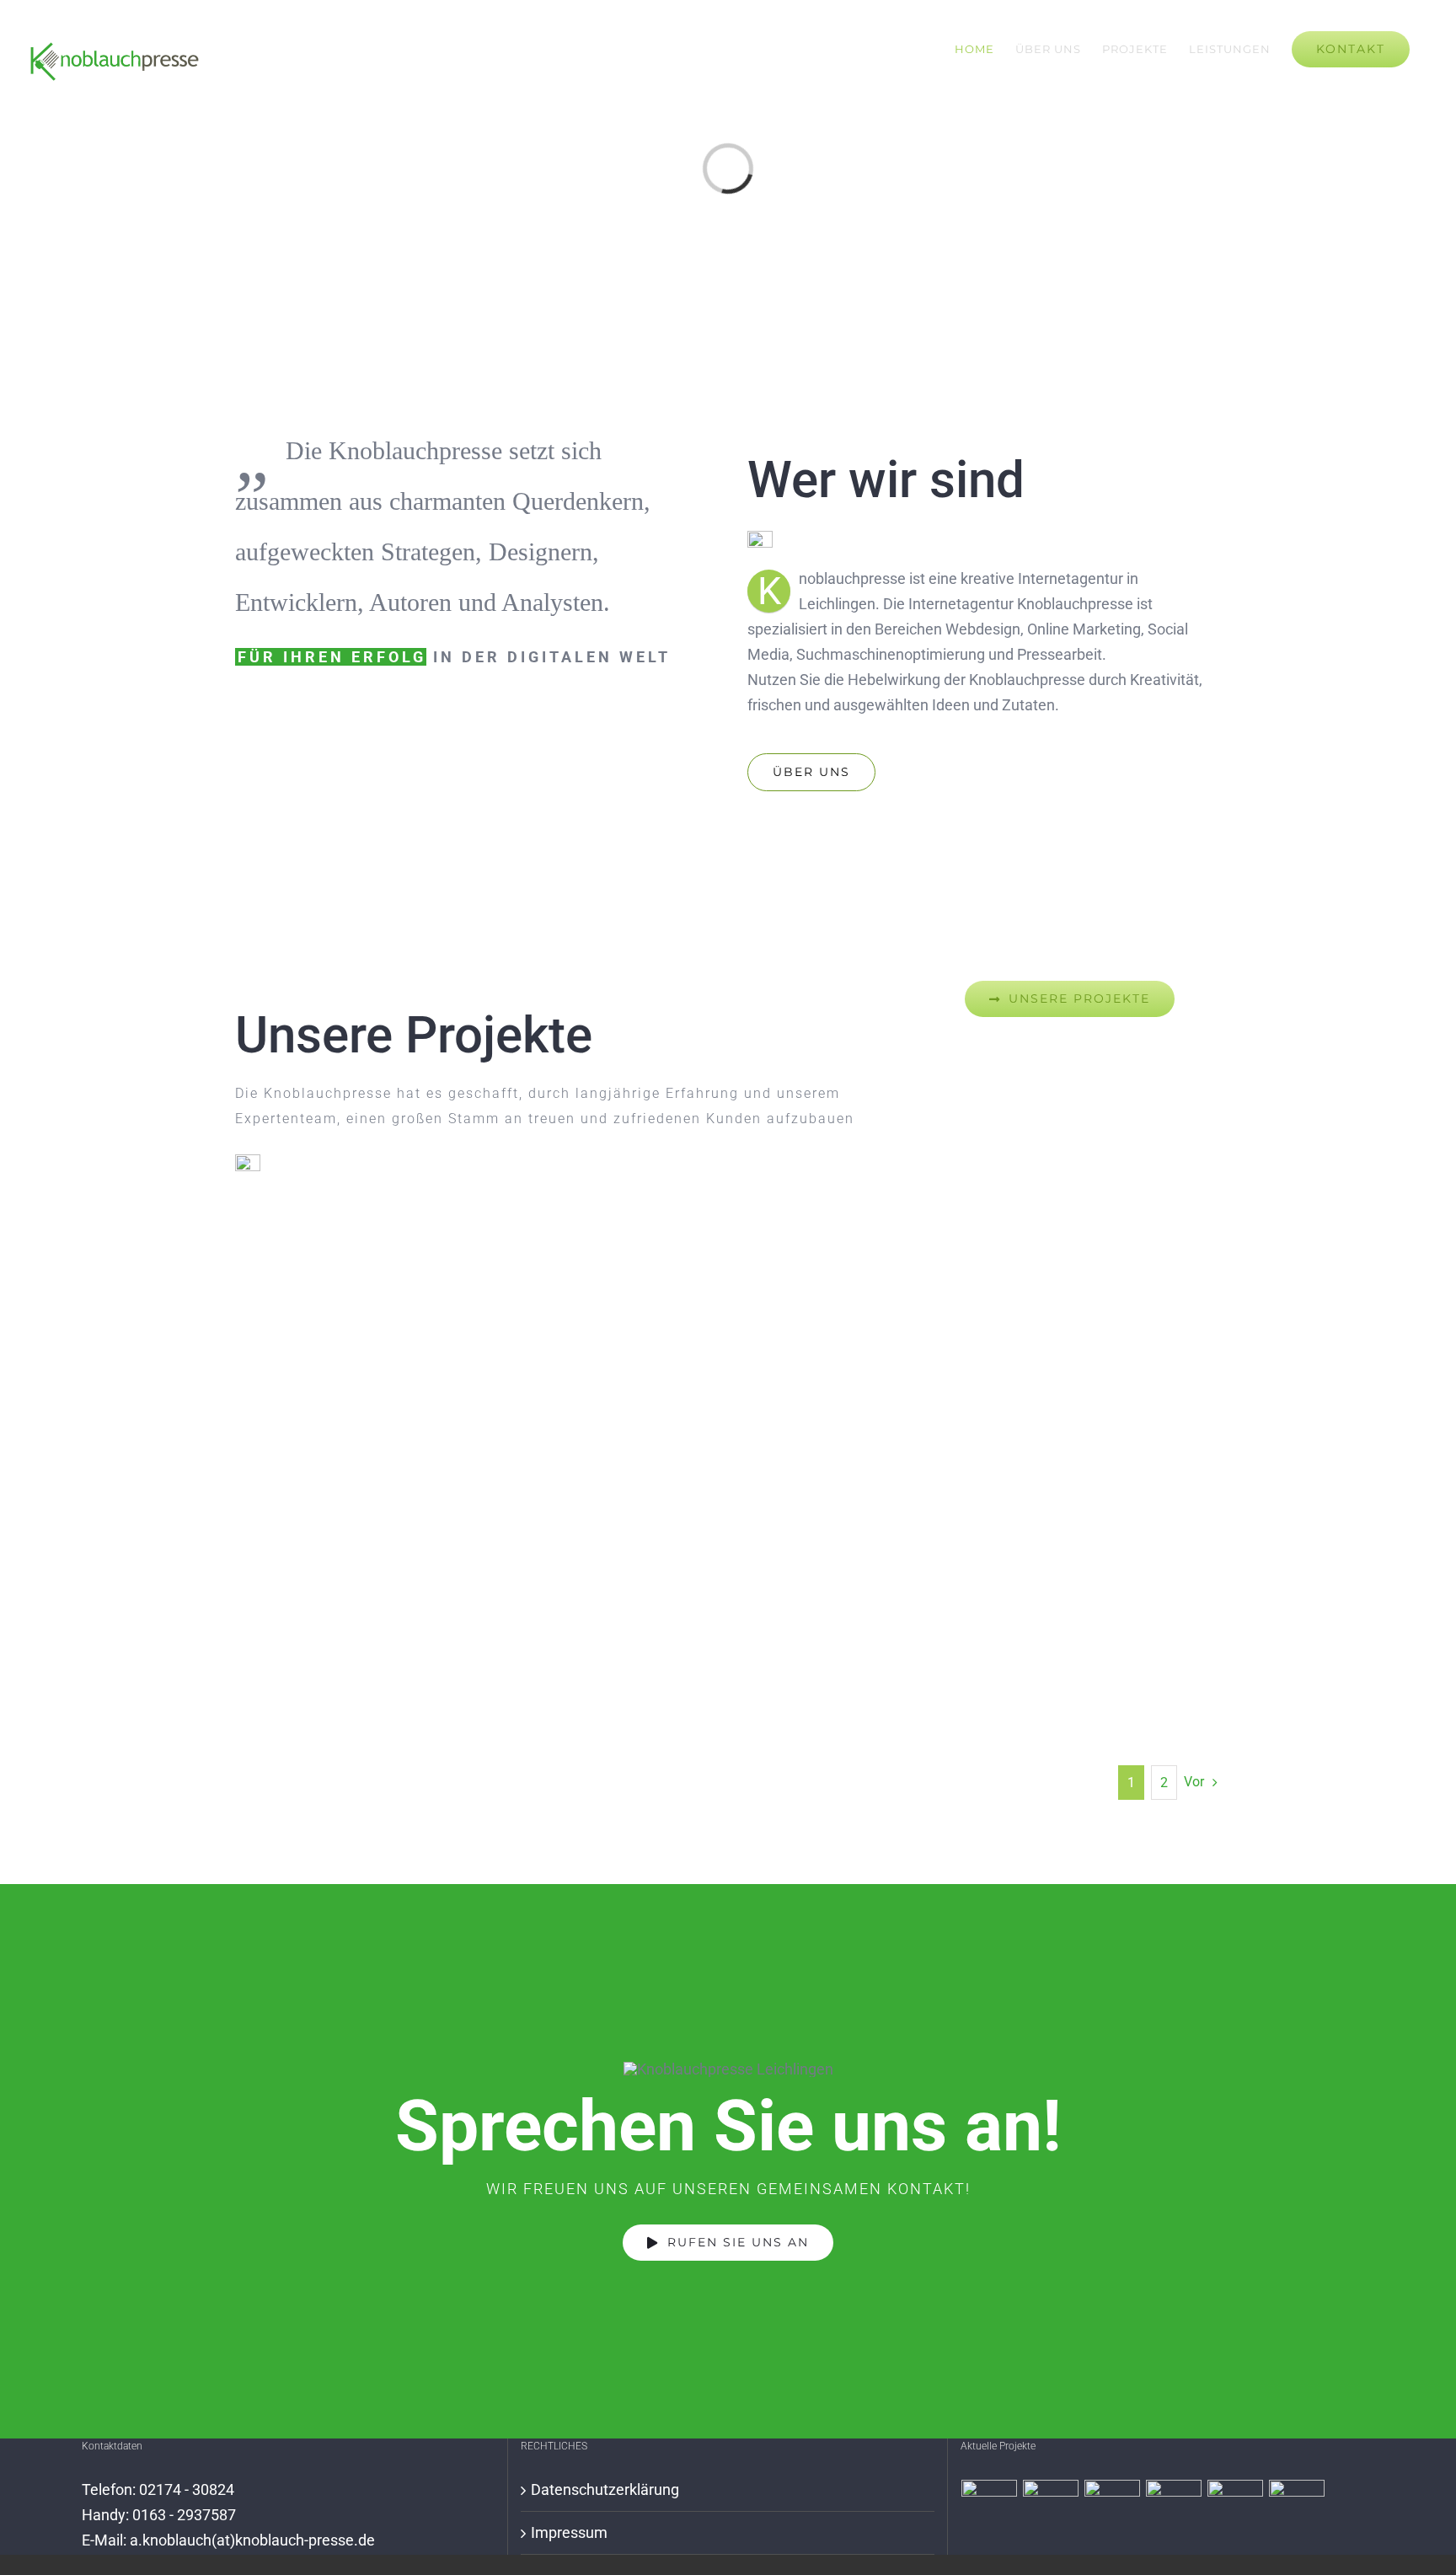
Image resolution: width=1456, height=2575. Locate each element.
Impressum (569, 2532)
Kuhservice (1149, 1437)
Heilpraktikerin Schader (812, 1437)
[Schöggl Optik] (1174, 2508)
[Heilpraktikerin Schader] (1051, 2508)
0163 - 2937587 (184, 2515)
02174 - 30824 (187, 2489)
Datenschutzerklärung (605, 2489)
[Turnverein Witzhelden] (1236, 2508)
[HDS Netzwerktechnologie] (990, 2508)
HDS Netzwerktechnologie (476, 1437)
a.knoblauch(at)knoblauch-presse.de (252, 2540)
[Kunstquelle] (1297, 2508)
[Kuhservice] (1113, 2508)
